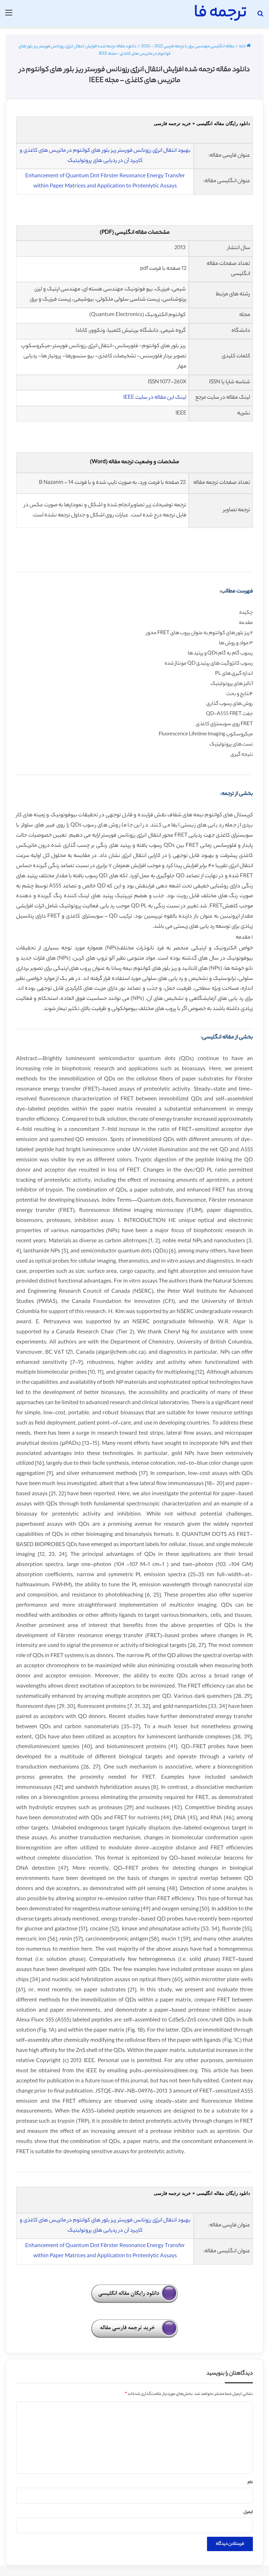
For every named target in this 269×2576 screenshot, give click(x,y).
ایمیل (248, 2512)
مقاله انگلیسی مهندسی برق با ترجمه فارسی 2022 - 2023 (188, 47)
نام (250, 2482)
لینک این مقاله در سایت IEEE (155, 398)
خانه (243, 47)
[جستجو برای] (260, 16)
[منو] (9, 16)
